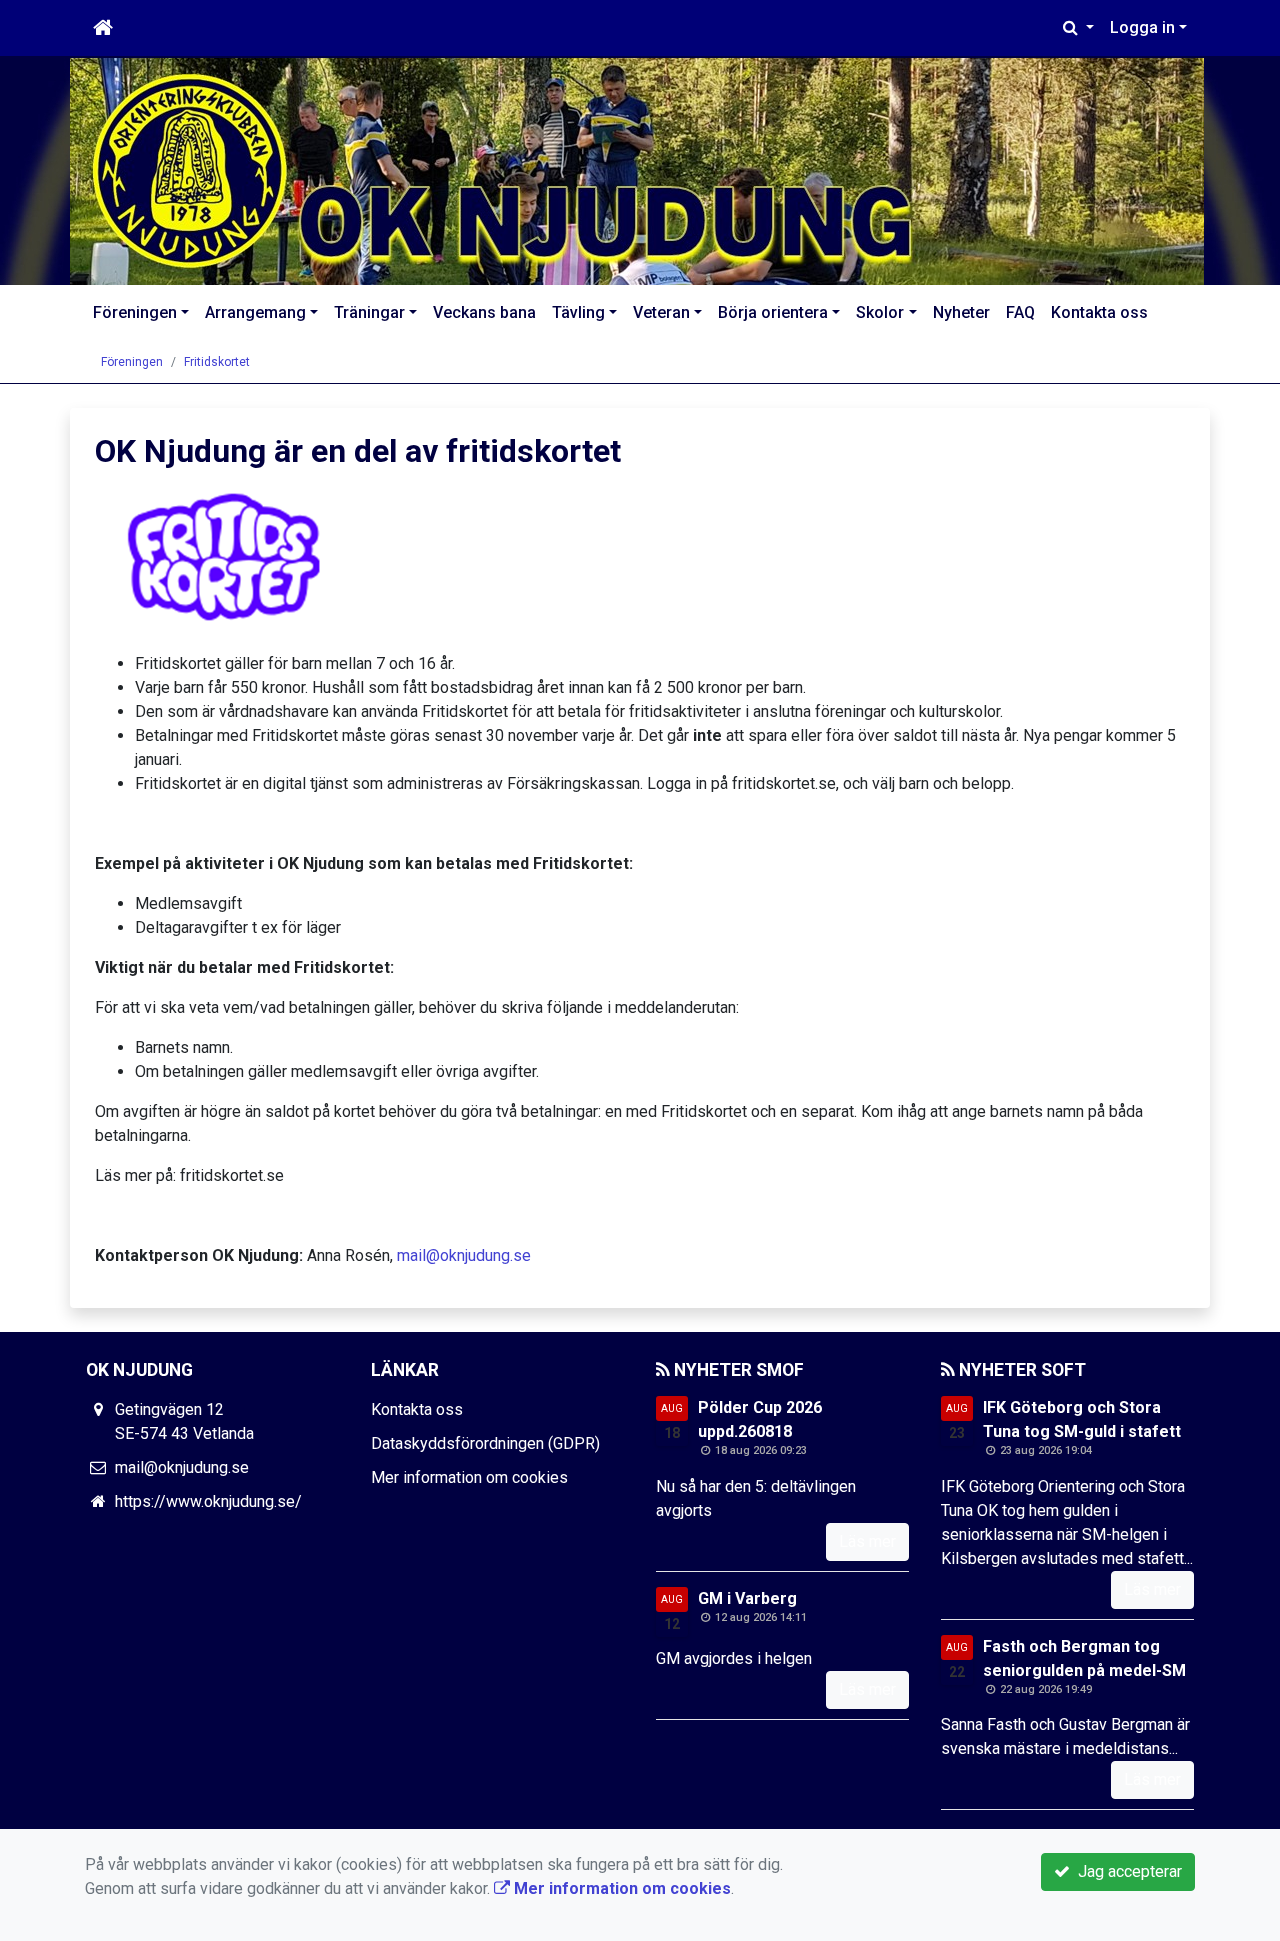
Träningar (369, 312)
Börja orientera (773, 312)
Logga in (1142, 27)
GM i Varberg (747, 1598)
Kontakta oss (1099, 312)
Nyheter (961, 312)
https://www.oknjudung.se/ (208, 1501)
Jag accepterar (1126, 1871)
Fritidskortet (217, 362)
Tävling (578, 312)
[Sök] (1078, 28)
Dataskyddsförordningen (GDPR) (485, 1443)
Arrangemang (255, 312)
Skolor (880, 312)
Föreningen (135, 312)
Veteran (661, 312)
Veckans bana (484, 312)
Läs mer (867, 1541)
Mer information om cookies (469, 1477)
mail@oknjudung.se (464, 1255)
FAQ (1020, 312)
